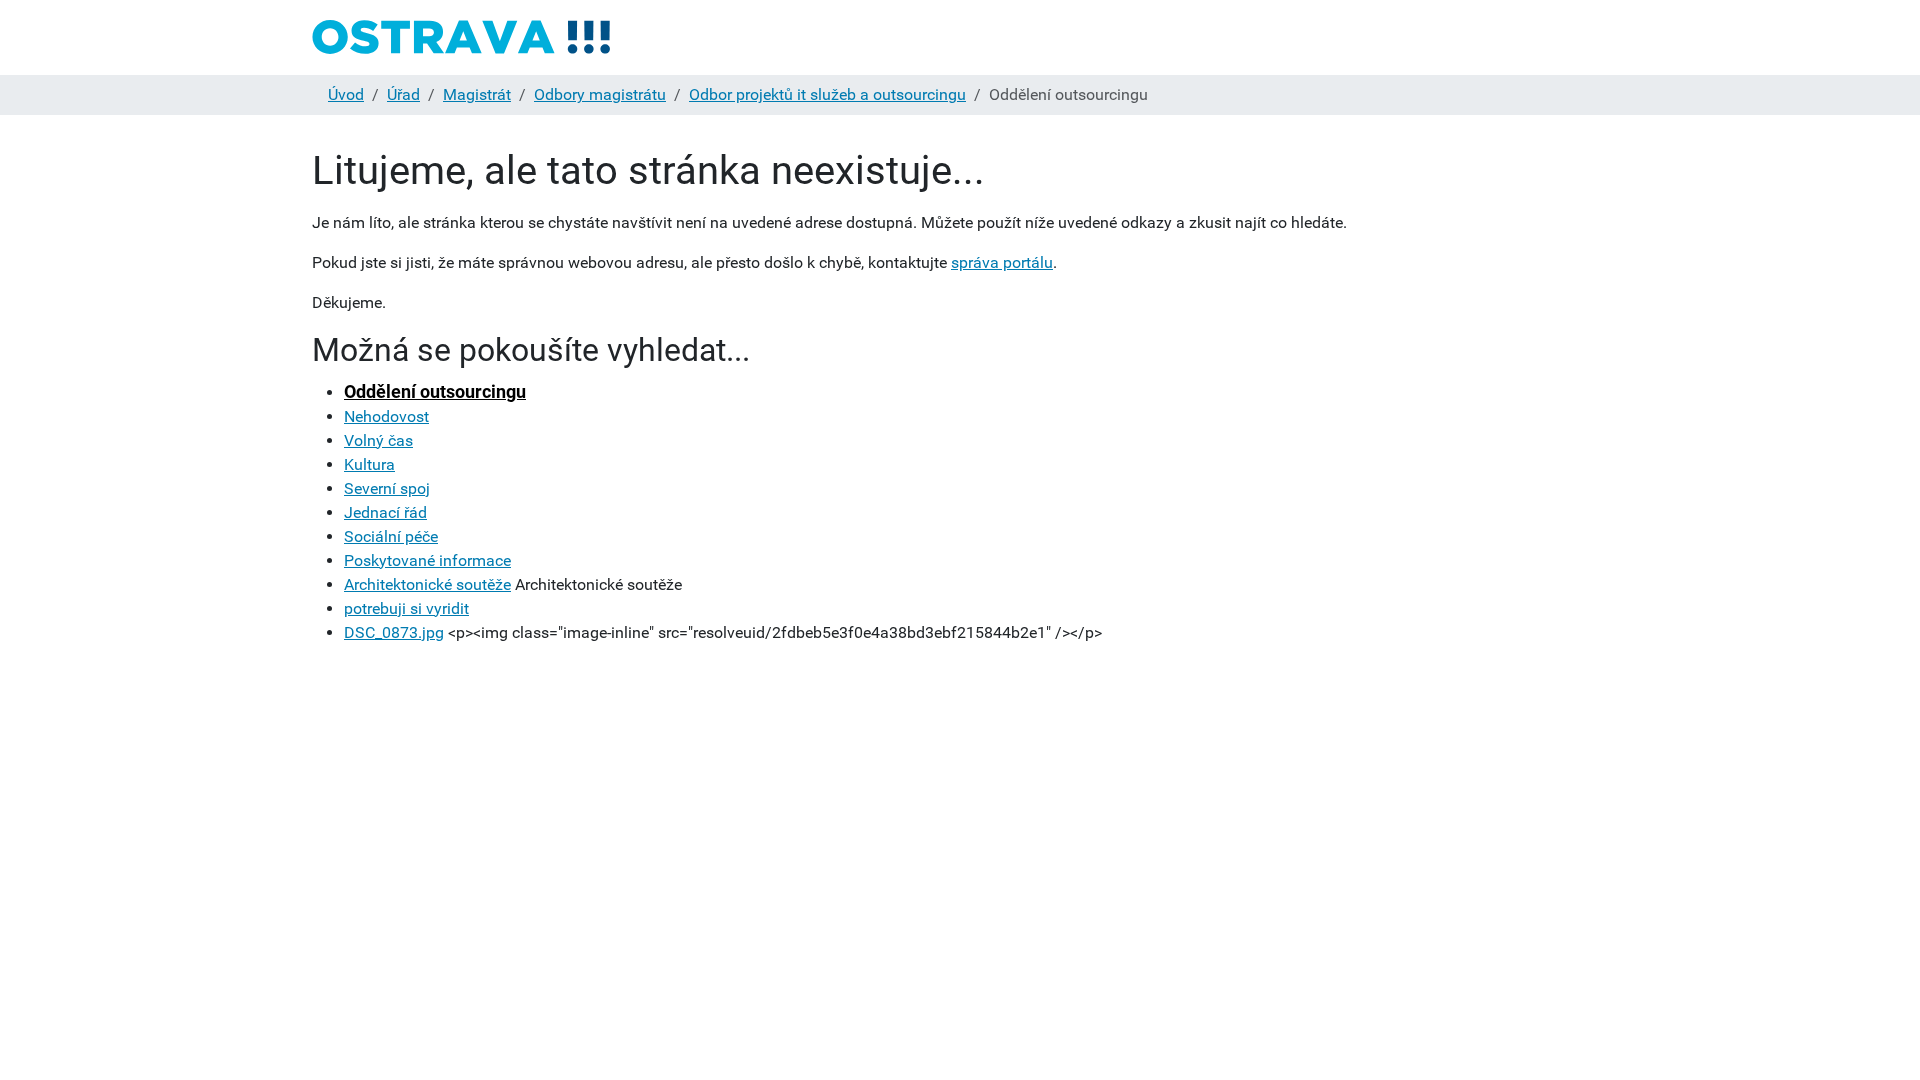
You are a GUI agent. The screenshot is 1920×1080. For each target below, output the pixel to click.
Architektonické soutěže (427, 584)
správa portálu (1002, 262)
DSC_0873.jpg (394, 632)
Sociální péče (391, 536)
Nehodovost (386, 416)
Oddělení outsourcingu (435, 391)
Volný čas (378, 440)
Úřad (403, 94)
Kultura (369, 464)
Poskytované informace (427, 560)
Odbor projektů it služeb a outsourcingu (827, 94)
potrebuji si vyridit (406, 608)
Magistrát (477, 94)
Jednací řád (385, 512)
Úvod (346, 94)
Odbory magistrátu (600, 94)
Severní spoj (387, 488)
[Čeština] (462, 37)
